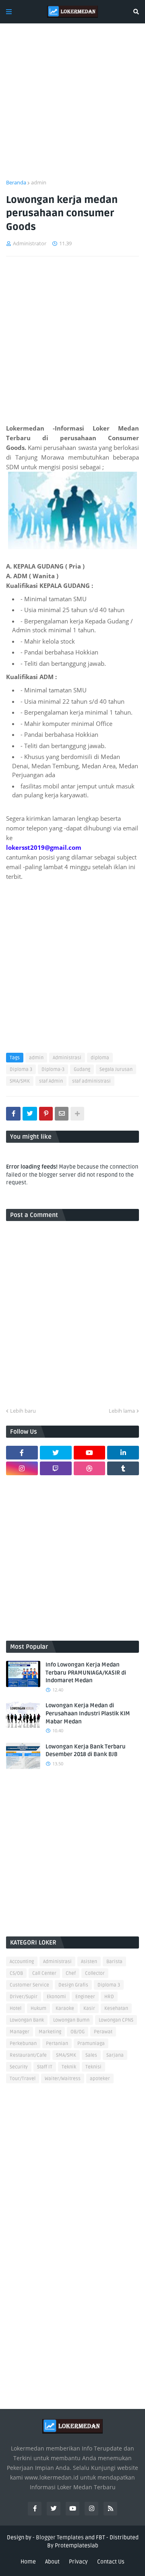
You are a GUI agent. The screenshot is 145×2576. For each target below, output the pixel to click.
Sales (91, 2055)
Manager (20, 2032)
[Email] (62, 1114)
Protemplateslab (77, 2546)
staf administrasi (91, 1081)
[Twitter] (30, 1114)
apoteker (100, 2079)
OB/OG (78, 2032)
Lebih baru (23, 1411)
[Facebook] (13, 1114)
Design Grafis (73, 1985)
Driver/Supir (24, 1997)
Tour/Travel (23, 2079)
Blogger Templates (60, 2537)
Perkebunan (23, 2044)
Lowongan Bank (27, 2020)
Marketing (50, 2032)
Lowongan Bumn (71, 2020)
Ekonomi (56, 1997)
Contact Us (111, 2562)
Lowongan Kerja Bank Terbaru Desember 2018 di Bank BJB (86, 1751)
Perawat (103, 2032)
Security (19, 2067)
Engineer (85, 1997)
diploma (100, 1058)
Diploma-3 (53, 1069)
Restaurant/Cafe (28, 2055)
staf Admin (51, 1081)
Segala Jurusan (116, 1069)
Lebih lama (122, 1411)
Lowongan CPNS (116, 2020)
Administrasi (67, 1058)
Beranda (16, 182)
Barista (114, 1962)
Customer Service (29, 1985)
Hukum (38, 2008)
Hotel (16, 2008)
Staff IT (45, 2067)
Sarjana (115, 2055)
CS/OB (16, 1973)
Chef (71, 1973)
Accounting (22, 1962)
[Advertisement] (72, 106)
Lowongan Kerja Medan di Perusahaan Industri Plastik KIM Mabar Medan (88, 1713)
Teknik (69, 2067)
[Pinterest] (46, 1114)
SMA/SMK (20, 1081)
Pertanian (57, 2044)
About (52, 2562)
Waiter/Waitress (63, 2079)
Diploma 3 (21, 1069)
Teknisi (93, 2067)
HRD (109, 1997)
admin (39, 182)
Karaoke (65, 2008)
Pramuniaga (91, 2044)
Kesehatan (116, 2008)
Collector (95, 1973)
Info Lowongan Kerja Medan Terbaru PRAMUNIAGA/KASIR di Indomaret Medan (86, 1673)
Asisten (89, 1962)
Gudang (82, 1069)
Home (28, 2562)
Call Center (44, 1973)
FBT (100, 2537)
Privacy (78, 2562)
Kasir (89, 2008)
